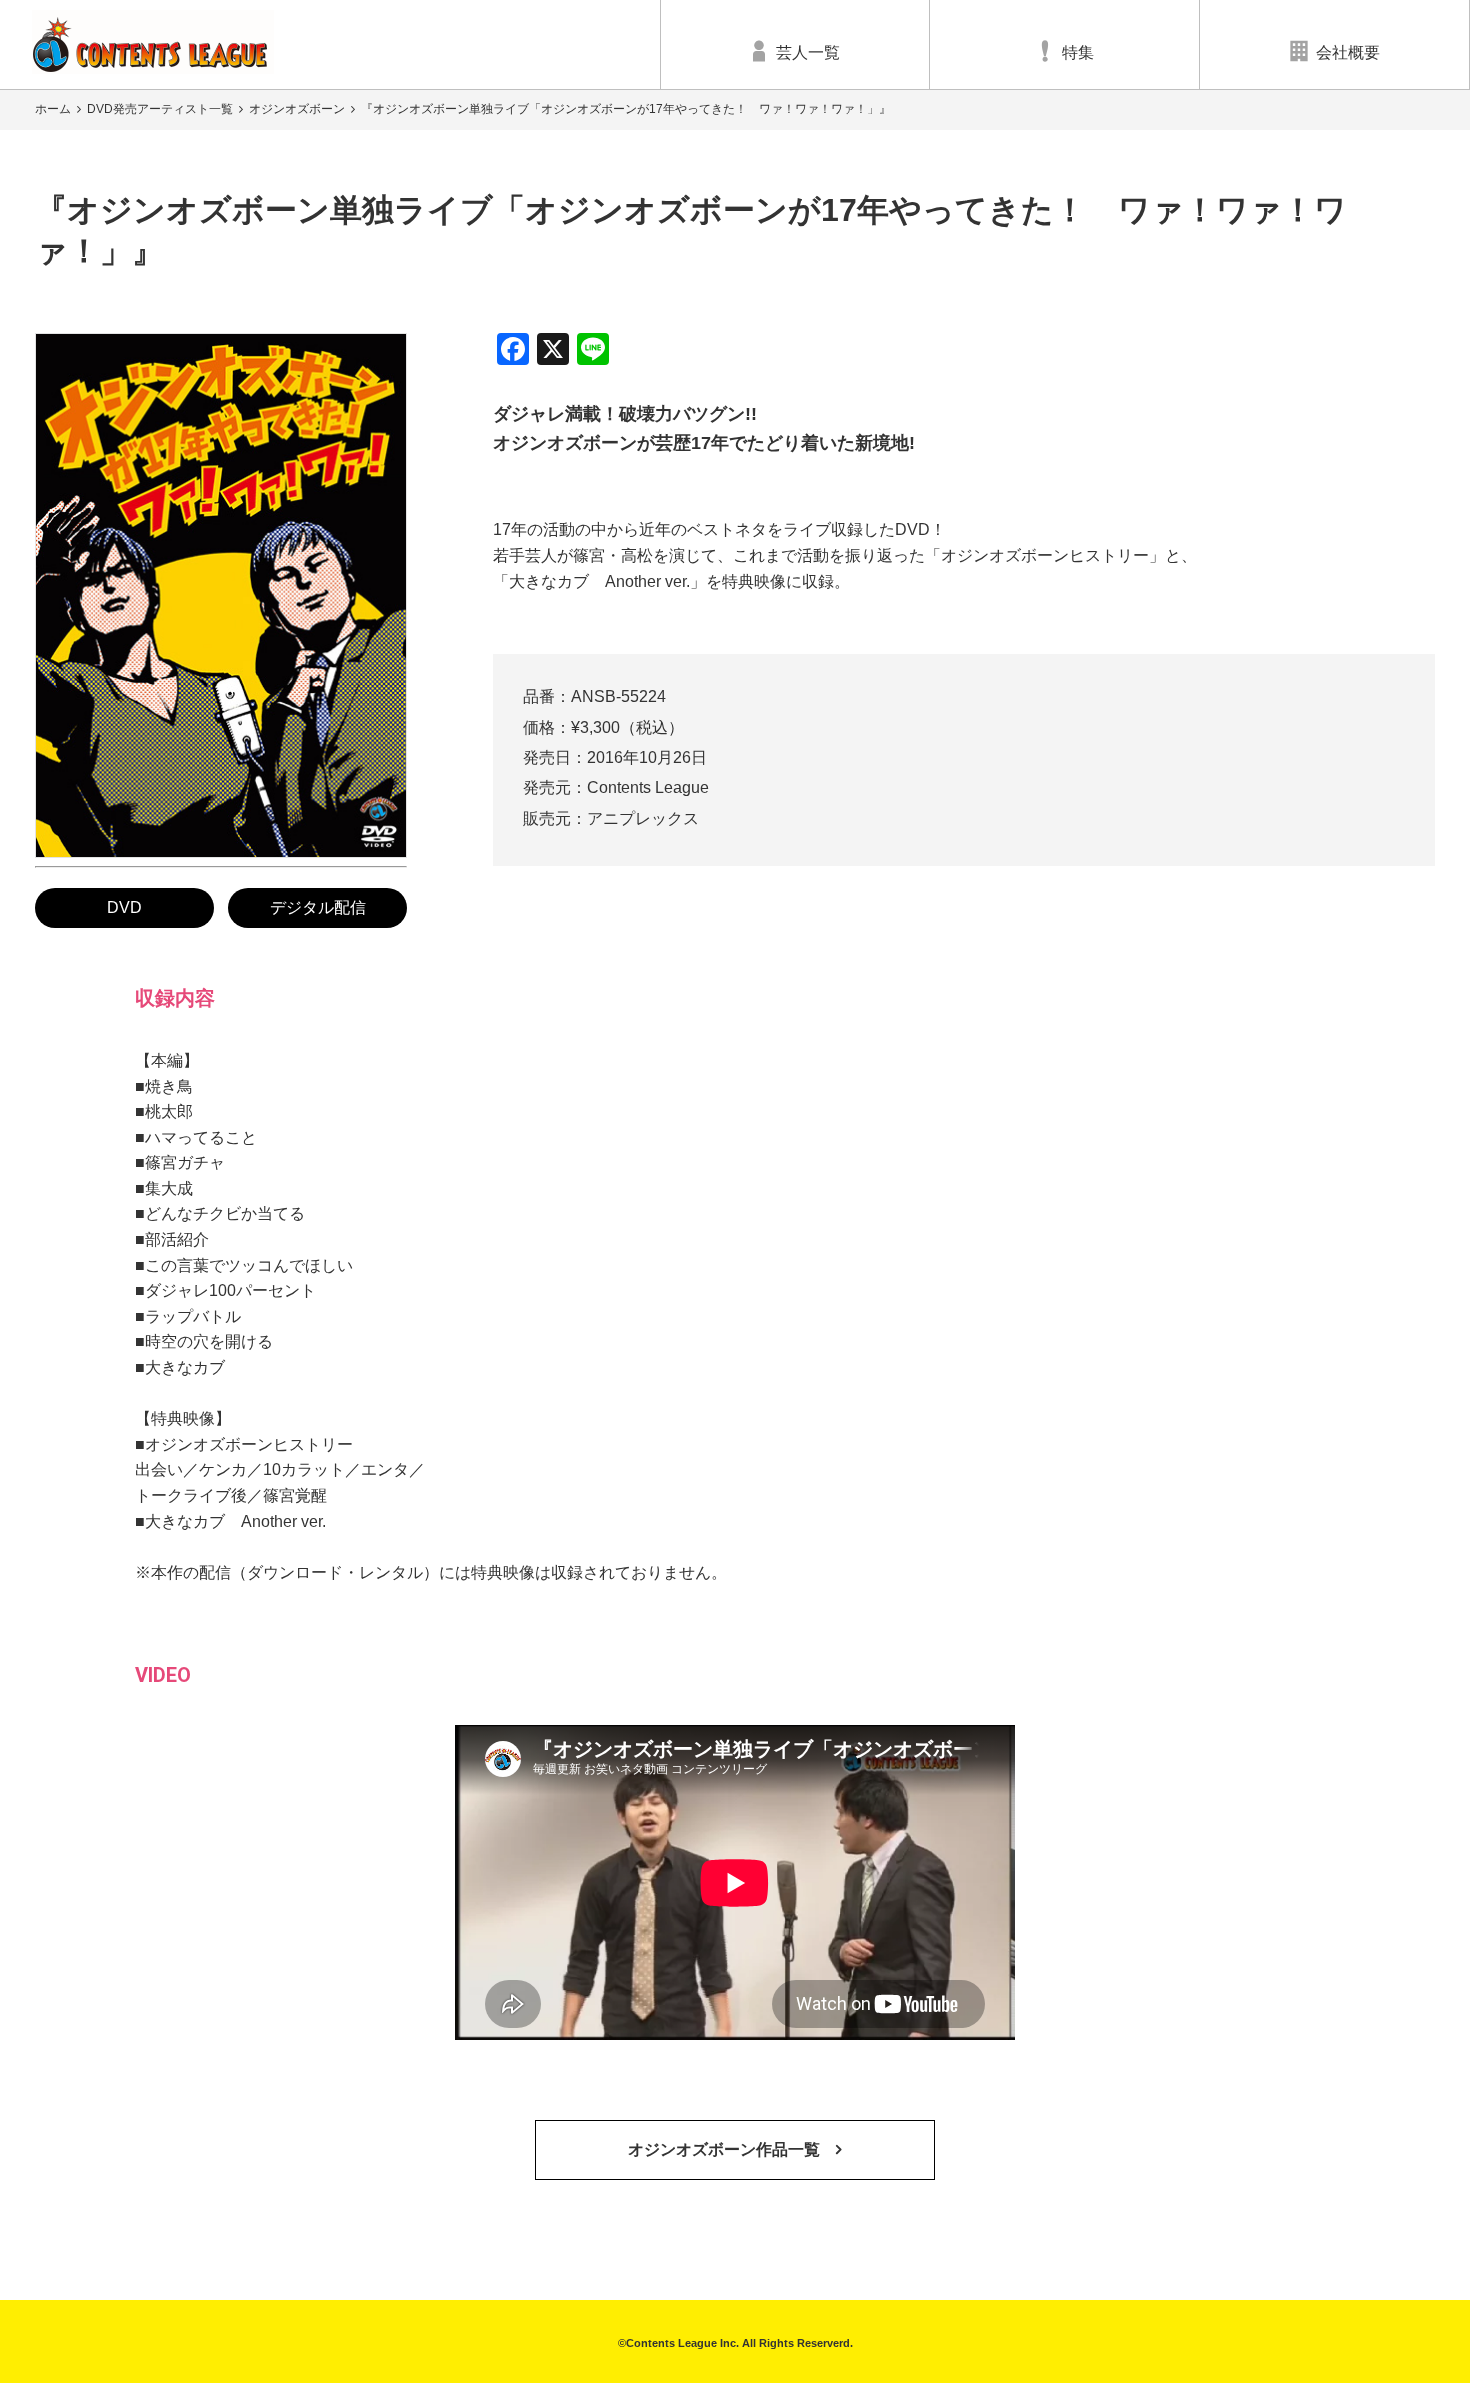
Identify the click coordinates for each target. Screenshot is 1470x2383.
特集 (1078, 52)
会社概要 (1348, 52)
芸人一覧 (808, 52)
